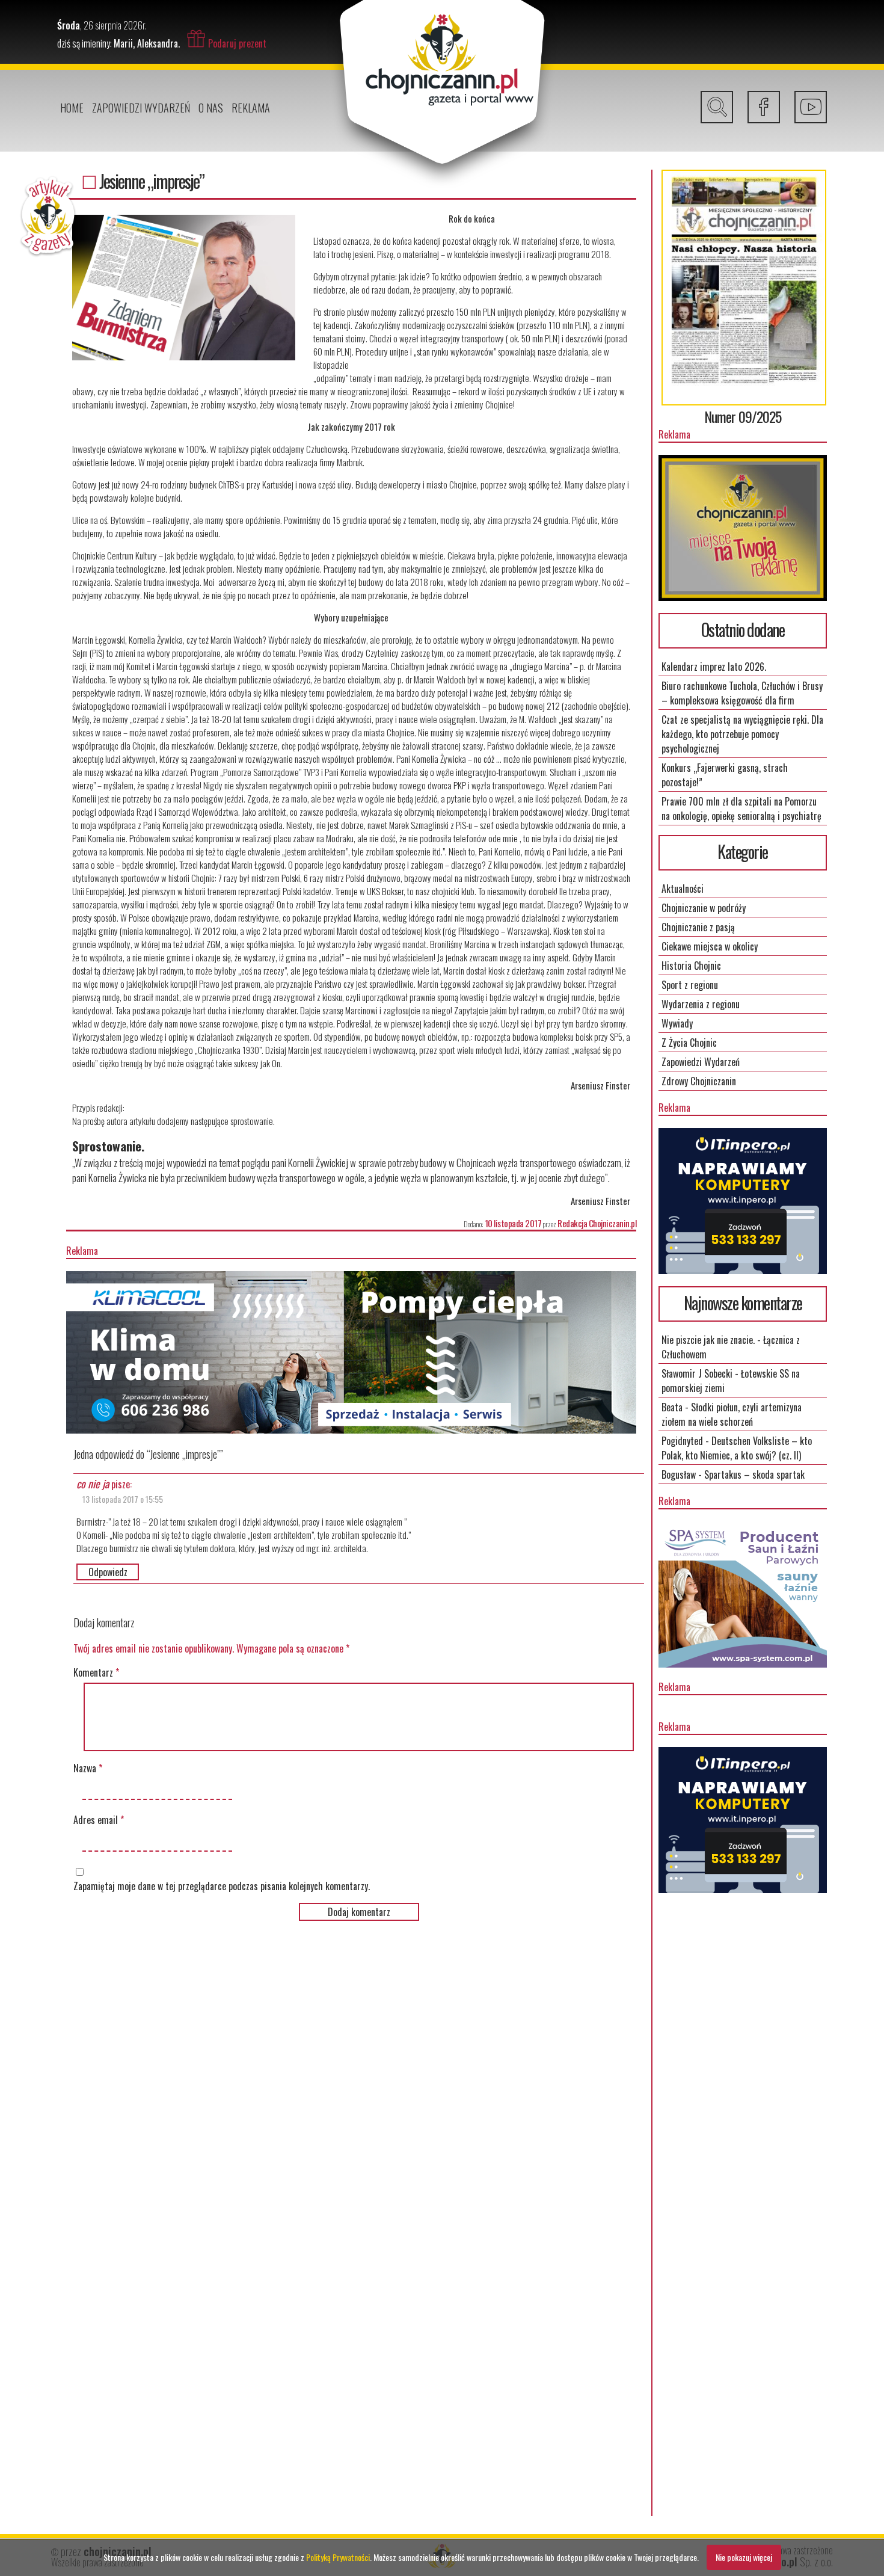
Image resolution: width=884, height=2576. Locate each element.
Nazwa (88, 1768)
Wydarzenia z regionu (701, 1004)
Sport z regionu (690, 985)
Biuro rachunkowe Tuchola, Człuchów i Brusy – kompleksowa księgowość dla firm (742, 693)
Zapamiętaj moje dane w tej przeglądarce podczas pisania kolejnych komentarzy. (222, 1886)
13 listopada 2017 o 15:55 (123, 1499)
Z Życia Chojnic (689, 1043)
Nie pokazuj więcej (744, 2557)
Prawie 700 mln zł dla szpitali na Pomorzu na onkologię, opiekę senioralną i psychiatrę (741, 809)
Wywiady (677, 1023)
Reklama (251, 108)
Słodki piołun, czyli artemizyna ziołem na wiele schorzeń (732, 1414)
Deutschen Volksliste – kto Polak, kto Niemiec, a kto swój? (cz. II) (737, 1448)
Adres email (99, 1820)
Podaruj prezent (237, 43)
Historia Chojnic (691, 966)
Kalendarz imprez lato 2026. (714, 667)
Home (72, 108)
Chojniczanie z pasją (698, 927)
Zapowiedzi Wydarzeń (141, 108)
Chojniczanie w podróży (704, 908)
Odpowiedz (108, 1572)
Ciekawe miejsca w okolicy (710, 946)
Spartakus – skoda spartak (754, 1474)
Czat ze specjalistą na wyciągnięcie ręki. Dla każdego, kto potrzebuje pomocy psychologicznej (742, 734)
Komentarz (96, 1672)
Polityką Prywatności (338, 2557)
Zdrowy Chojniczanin (699, 1081)
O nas (211, 108)
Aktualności (683, 889)
